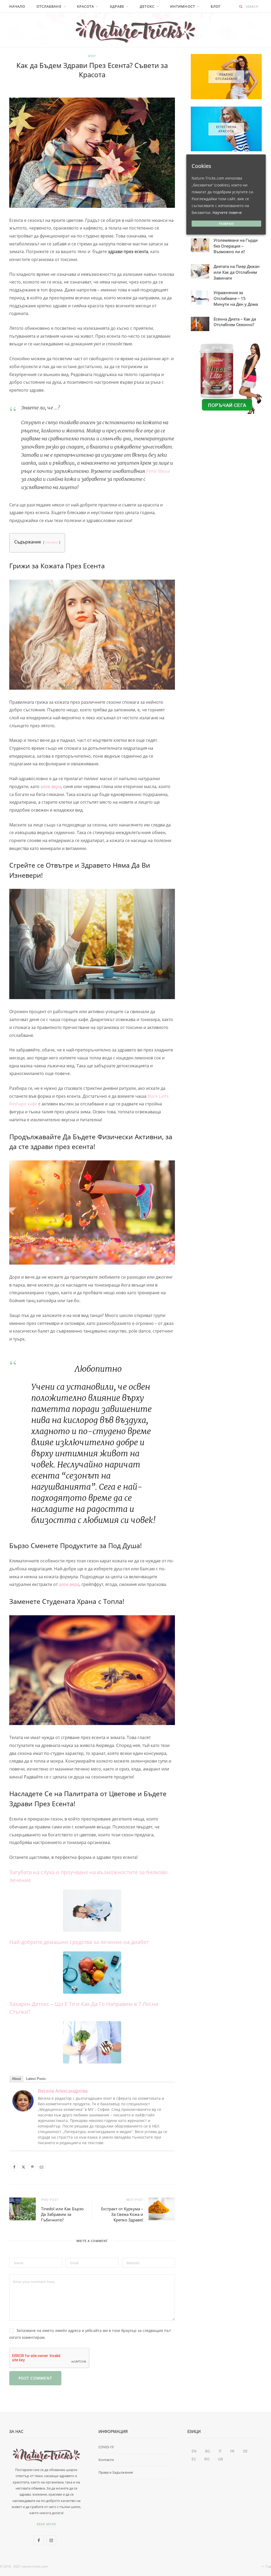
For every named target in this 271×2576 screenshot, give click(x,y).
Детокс (147, 6)
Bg (208, 2451)
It (220, 2451)
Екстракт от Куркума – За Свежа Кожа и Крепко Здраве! (122, 2214)
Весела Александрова (63, 2091)
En (194, 2451)
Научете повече (227, 212)
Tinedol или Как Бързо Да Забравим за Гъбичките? (62, 2214)
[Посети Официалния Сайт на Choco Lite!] (226, 378)
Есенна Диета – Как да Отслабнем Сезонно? (235, 322)
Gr (221, 2459)
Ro (207, 2459)
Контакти (106, 2460)
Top (268, 2566)
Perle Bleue (158, 471)
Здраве (117, 6)
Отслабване (49, 6)
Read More (46, 2524)
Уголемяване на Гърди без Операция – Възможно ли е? (236, 246)
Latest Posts (36, 2079)
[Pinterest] (32, 2167)
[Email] (41, 2167)
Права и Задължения (116, 2472)
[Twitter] (23, 2167)
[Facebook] (14, 2167)
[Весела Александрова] (23, 2110)
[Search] (241, 6)
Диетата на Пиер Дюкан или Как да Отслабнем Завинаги (237, 272)
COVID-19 (106, 2447)
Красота (86, 6)
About (16, 2079)
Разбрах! (227, 224)
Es (194, 2459)
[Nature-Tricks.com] (135, 30)
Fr (232, 2451)
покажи (52, 542)
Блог (216, 6)
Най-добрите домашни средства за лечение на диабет (79, 1942)
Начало (17, 6)
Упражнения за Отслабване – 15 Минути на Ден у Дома (236, 298)
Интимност (183, 6)
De (245, 2451)
